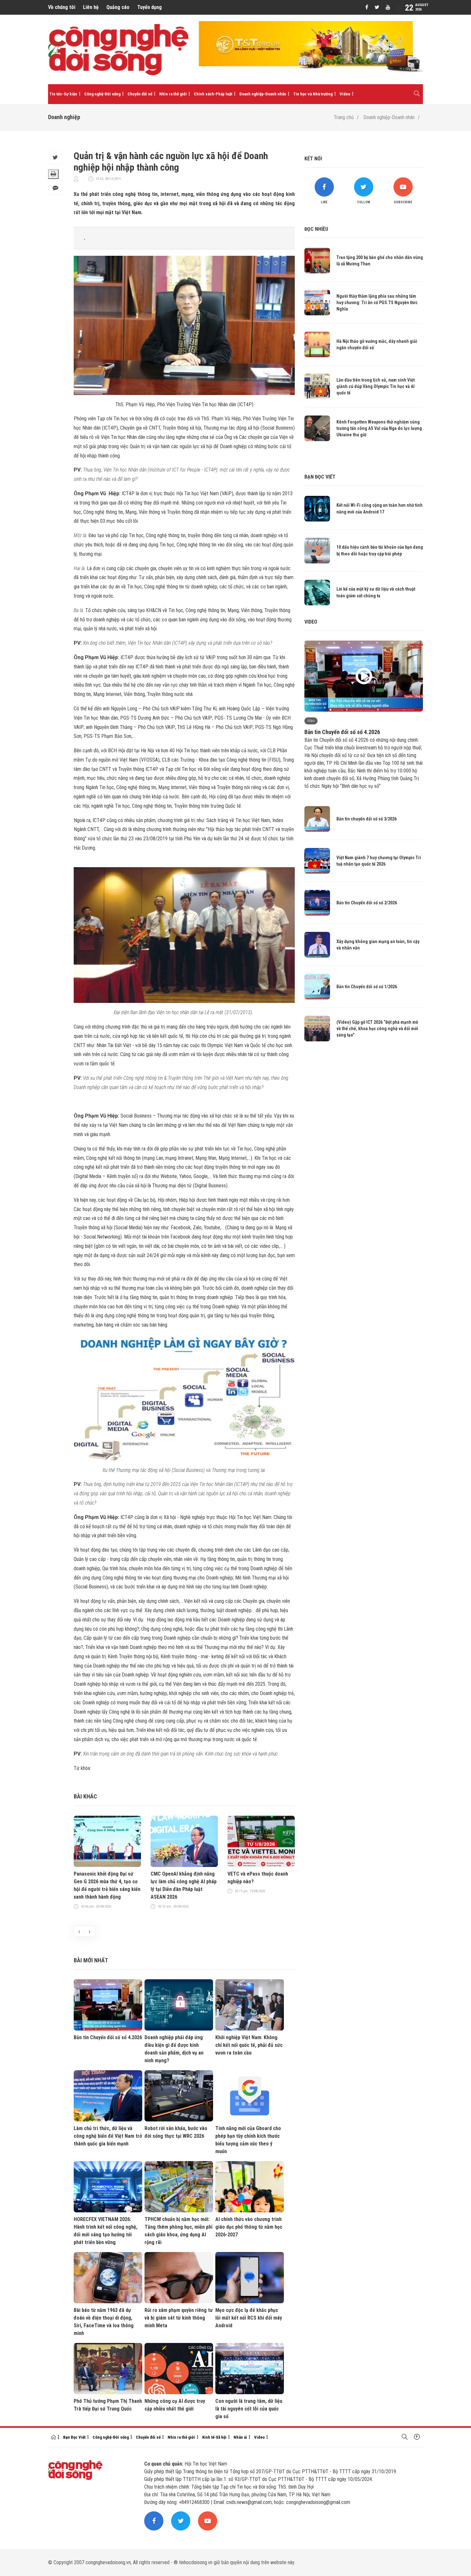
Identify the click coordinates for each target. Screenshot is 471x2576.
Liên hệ (91, 7)
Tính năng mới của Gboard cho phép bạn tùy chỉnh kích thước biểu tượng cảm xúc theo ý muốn (248, 2140)
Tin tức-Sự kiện (63, 94)
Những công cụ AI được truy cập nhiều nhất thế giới (175, 2405)
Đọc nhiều (316, 229)
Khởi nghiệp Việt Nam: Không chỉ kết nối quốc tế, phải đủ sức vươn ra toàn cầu (249, 2045)
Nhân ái (240, 2437)
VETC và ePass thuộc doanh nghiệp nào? (258, 1878)
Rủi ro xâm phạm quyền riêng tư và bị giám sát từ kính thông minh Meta (179, 2318)
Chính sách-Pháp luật (213, 94)
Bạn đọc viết (320, 477)
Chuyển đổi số (140, 94)
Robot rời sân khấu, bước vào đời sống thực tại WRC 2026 (176, 2132)
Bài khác (85, 1796)
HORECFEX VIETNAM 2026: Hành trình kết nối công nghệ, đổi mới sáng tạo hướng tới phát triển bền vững (106, 2231)
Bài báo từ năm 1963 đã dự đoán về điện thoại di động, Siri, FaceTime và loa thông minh (104, 2322)
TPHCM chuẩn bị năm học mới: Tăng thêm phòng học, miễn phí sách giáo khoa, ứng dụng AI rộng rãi (178, 2231)
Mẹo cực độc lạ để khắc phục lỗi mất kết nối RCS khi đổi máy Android (249, 2318)
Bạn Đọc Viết (74, 2437)
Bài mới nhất (91, 1960)
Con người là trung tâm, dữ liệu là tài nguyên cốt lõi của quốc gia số (249, 2409)
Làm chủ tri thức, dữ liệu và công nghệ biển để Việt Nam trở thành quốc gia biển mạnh (108, 2136)
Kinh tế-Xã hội (214, 2437)
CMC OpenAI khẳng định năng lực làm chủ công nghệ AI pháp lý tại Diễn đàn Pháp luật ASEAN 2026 (184, 1885)
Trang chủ (344, 117)
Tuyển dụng (149, 7)
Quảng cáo (118, 7)
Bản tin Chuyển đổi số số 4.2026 (108, 2037)
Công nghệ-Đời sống (102, 94)
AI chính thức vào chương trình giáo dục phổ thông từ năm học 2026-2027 (249, 2227)
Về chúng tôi (62, 7)
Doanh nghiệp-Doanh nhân (263, 94)
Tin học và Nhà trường (313, 94)
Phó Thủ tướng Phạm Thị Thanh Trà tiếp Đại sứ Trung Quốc (108, 2405)
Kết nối (313, 159)
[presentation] (79, 1931)
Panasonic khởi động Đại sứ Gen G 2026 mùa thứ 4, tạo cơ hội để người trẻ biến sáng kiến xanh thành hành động (107, 1885)
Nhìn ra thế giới (173, 94)
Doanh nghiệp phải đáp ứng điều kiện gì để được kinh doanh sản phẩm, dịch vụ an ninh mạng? (174, 2049)
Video (345, 94)
